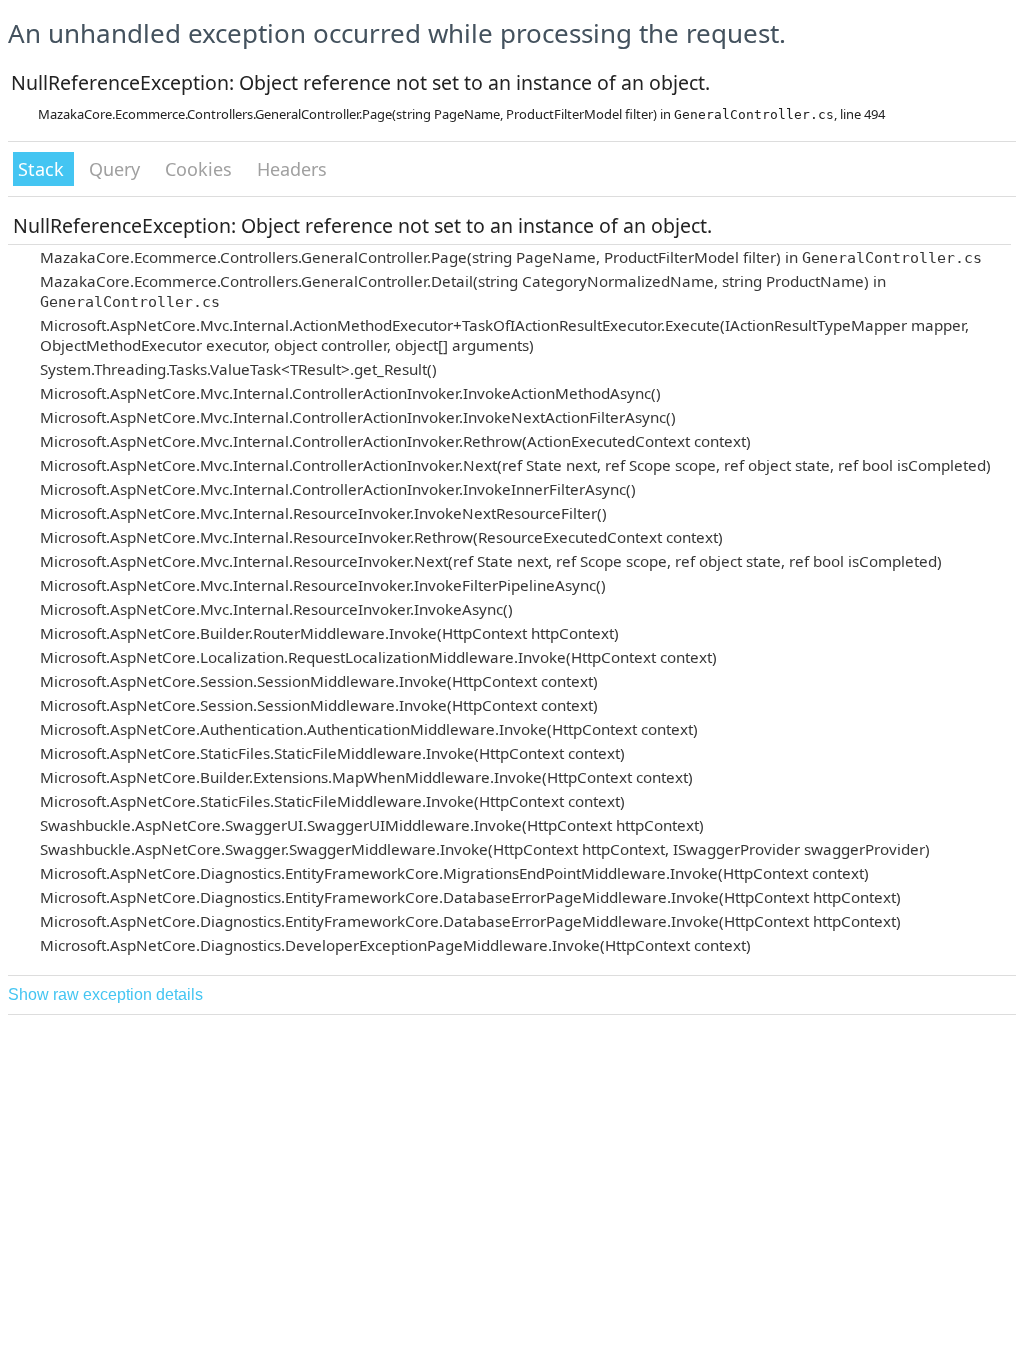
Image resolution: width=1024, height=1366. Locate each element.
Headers (292, 169)
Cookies (201, 169)
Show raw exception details (105, 994)
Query (117, 169)
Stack (43, 169)
